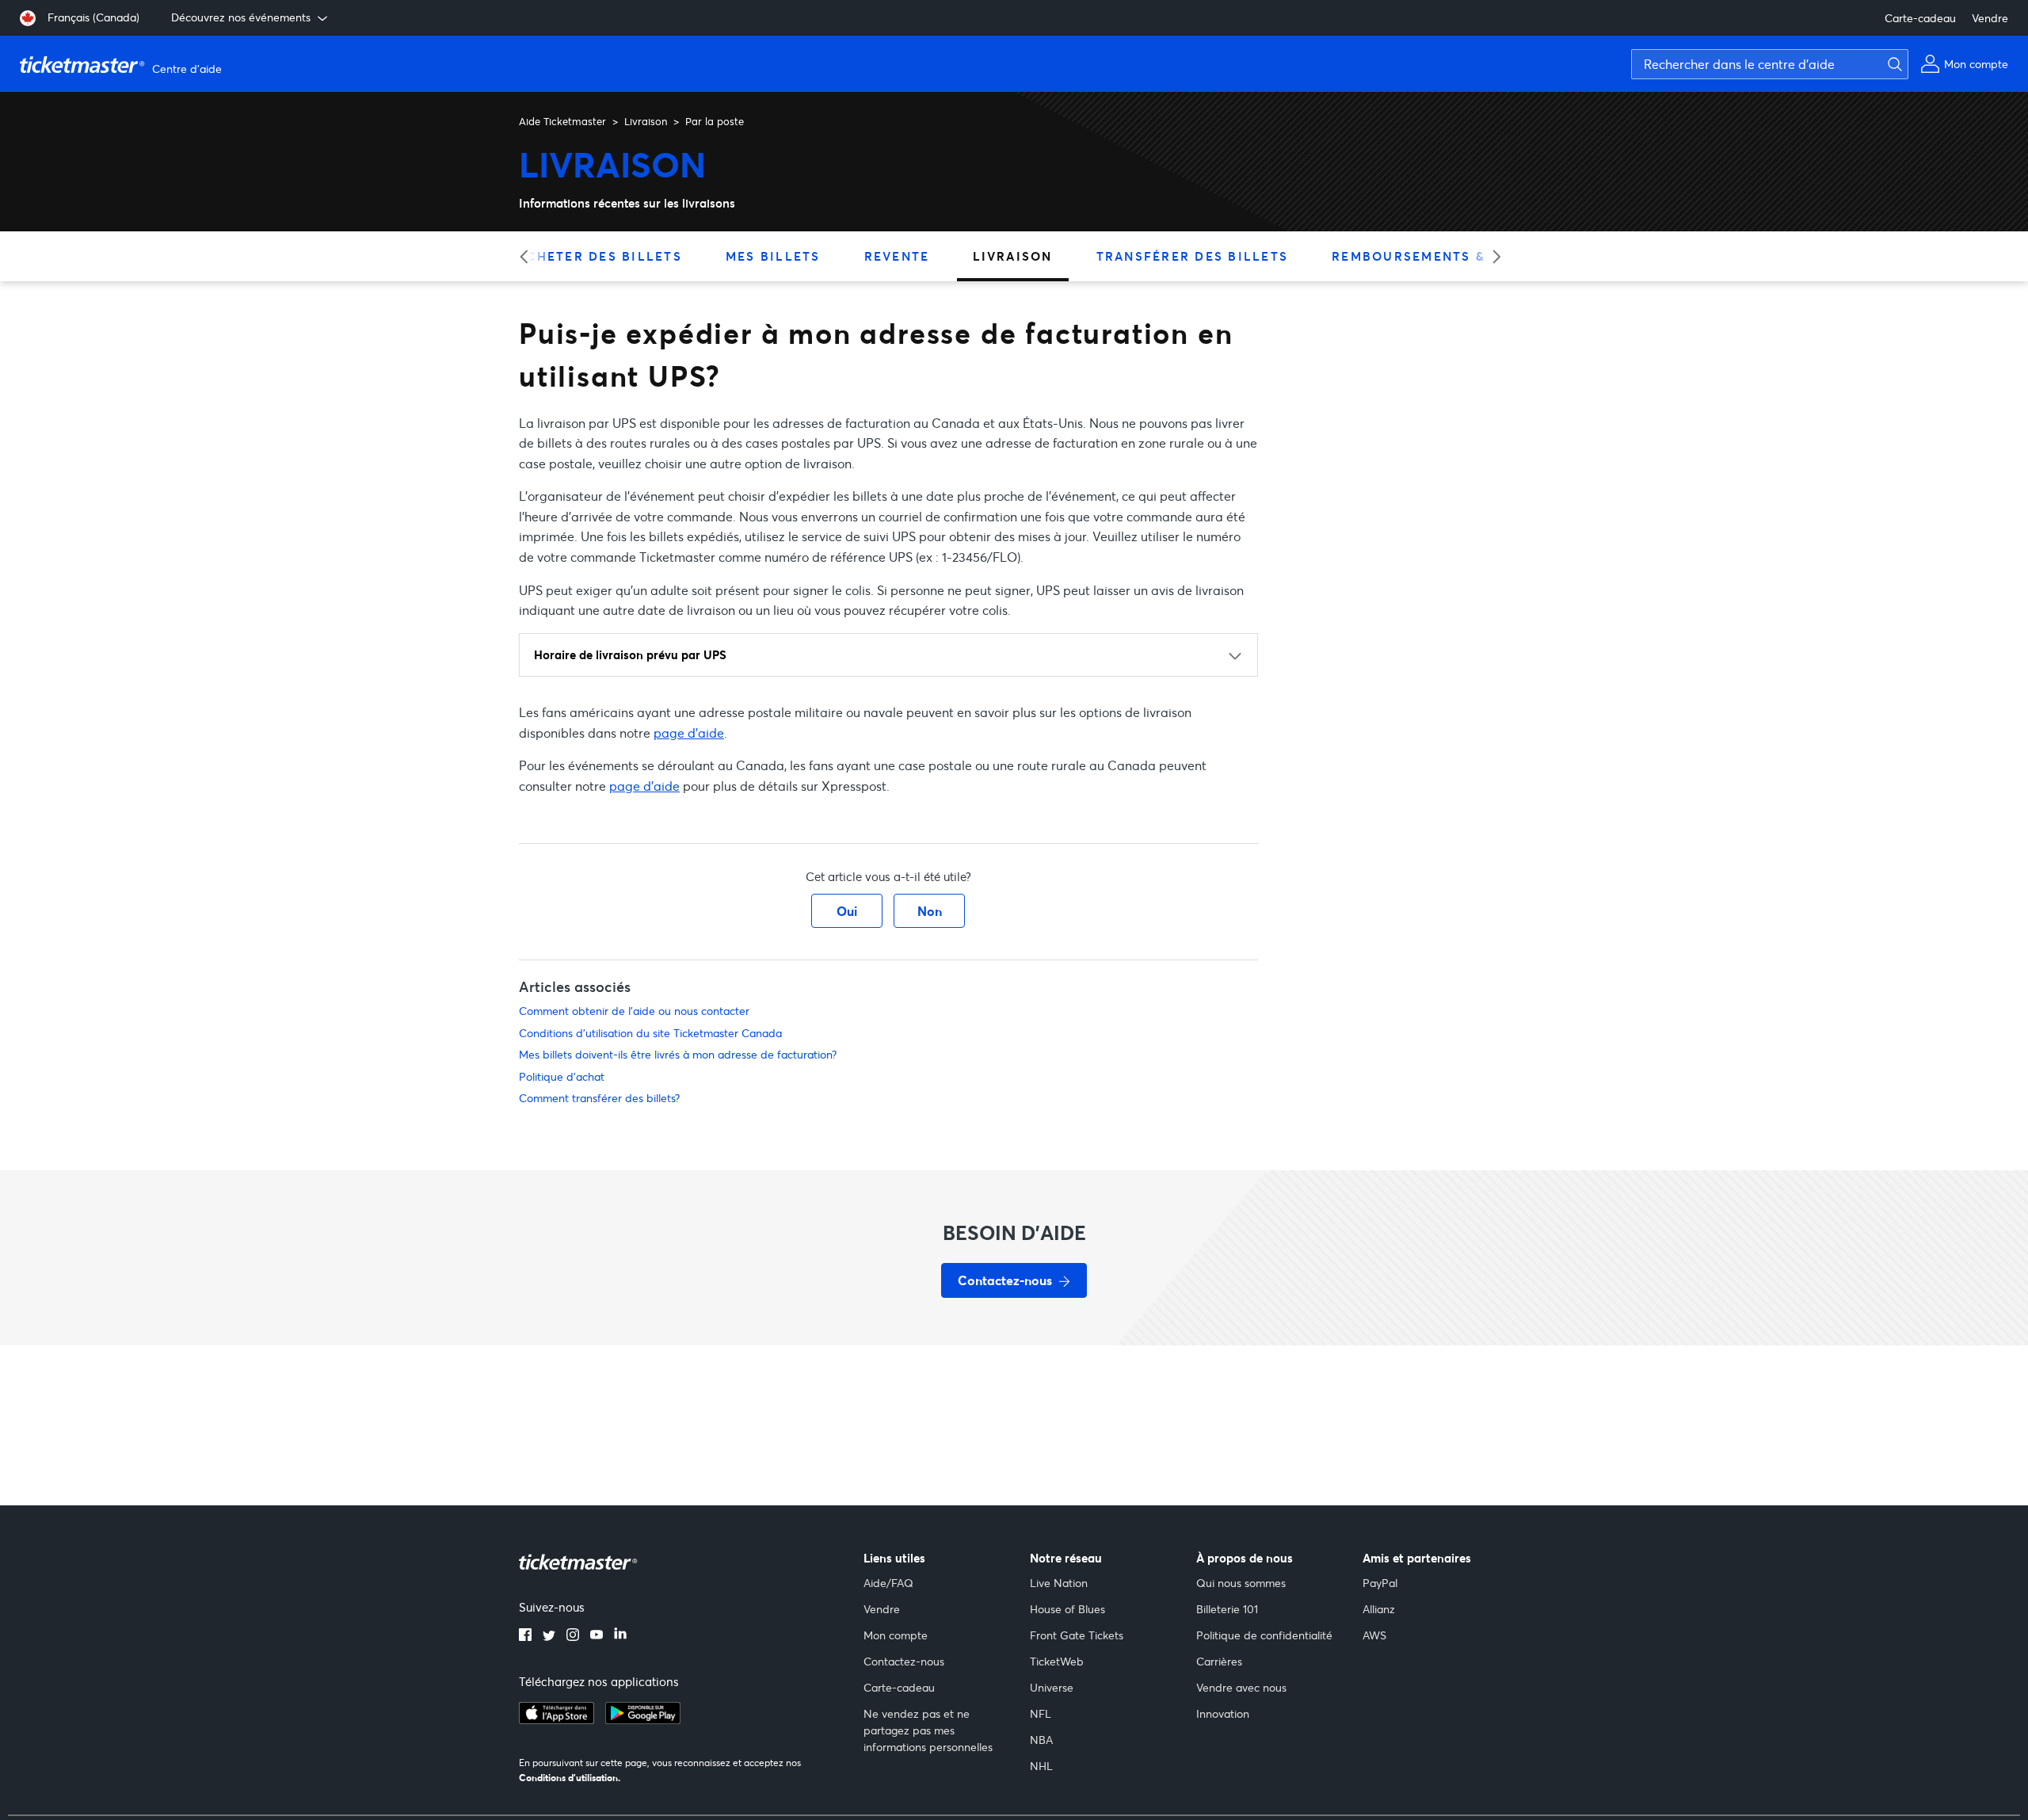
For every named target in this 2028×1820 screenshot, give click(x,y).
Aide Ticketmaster (562, 121)
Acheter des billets (600, 256)
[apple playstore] (557, 1719)
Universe (1052, 1687)
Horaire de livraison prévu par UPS (630, 654)
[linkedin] (620, 1636)
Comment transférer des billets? (599, 1098)
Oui (847, 911)
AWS (1374, 1635)
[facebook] (525, 1636)
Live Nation (1059, 1583)
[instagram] (573, 1636)
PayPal (1380, 1583)
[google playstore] (643, 1719)
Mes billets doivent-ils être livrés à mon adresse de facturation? (678, 1054)
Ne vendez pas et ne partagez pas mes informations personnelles (928, 1730)
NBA (1041, 1740)
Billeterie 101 (1227, 1609)
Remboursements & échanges (1450, 256)
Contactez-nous (904, 1661)
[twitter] (549, 1636)
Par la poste (715, 121)
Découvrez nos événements (241, 17)
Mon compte (896, 1635)
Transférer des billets (1193, 256)
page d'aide (689, 733)
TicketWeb (1057, 1661)
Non (930, 911)
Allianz (1379, 1609)
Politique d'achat (562, 1076)
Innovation (1223, 1713)
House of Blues (1067, 1609)
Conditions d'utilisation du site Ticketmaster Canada (650, 1033)
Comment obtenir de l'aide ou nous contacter (634, 1011)
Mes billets (773, 256)
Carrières (1219, 1661)
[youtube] (597, 1636)
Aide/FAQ (888, 1583)
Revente (897, 256)
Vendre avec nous (1241, 1687)
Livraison (646, 121)
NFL (1041, 1713)
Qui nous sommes (1241, 1583)
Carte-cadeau (1920, 18)
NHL (1041, 1766)
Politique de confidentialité (1264, 1635)
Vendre (1990, 18)
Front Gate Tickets (1077, 1635)
